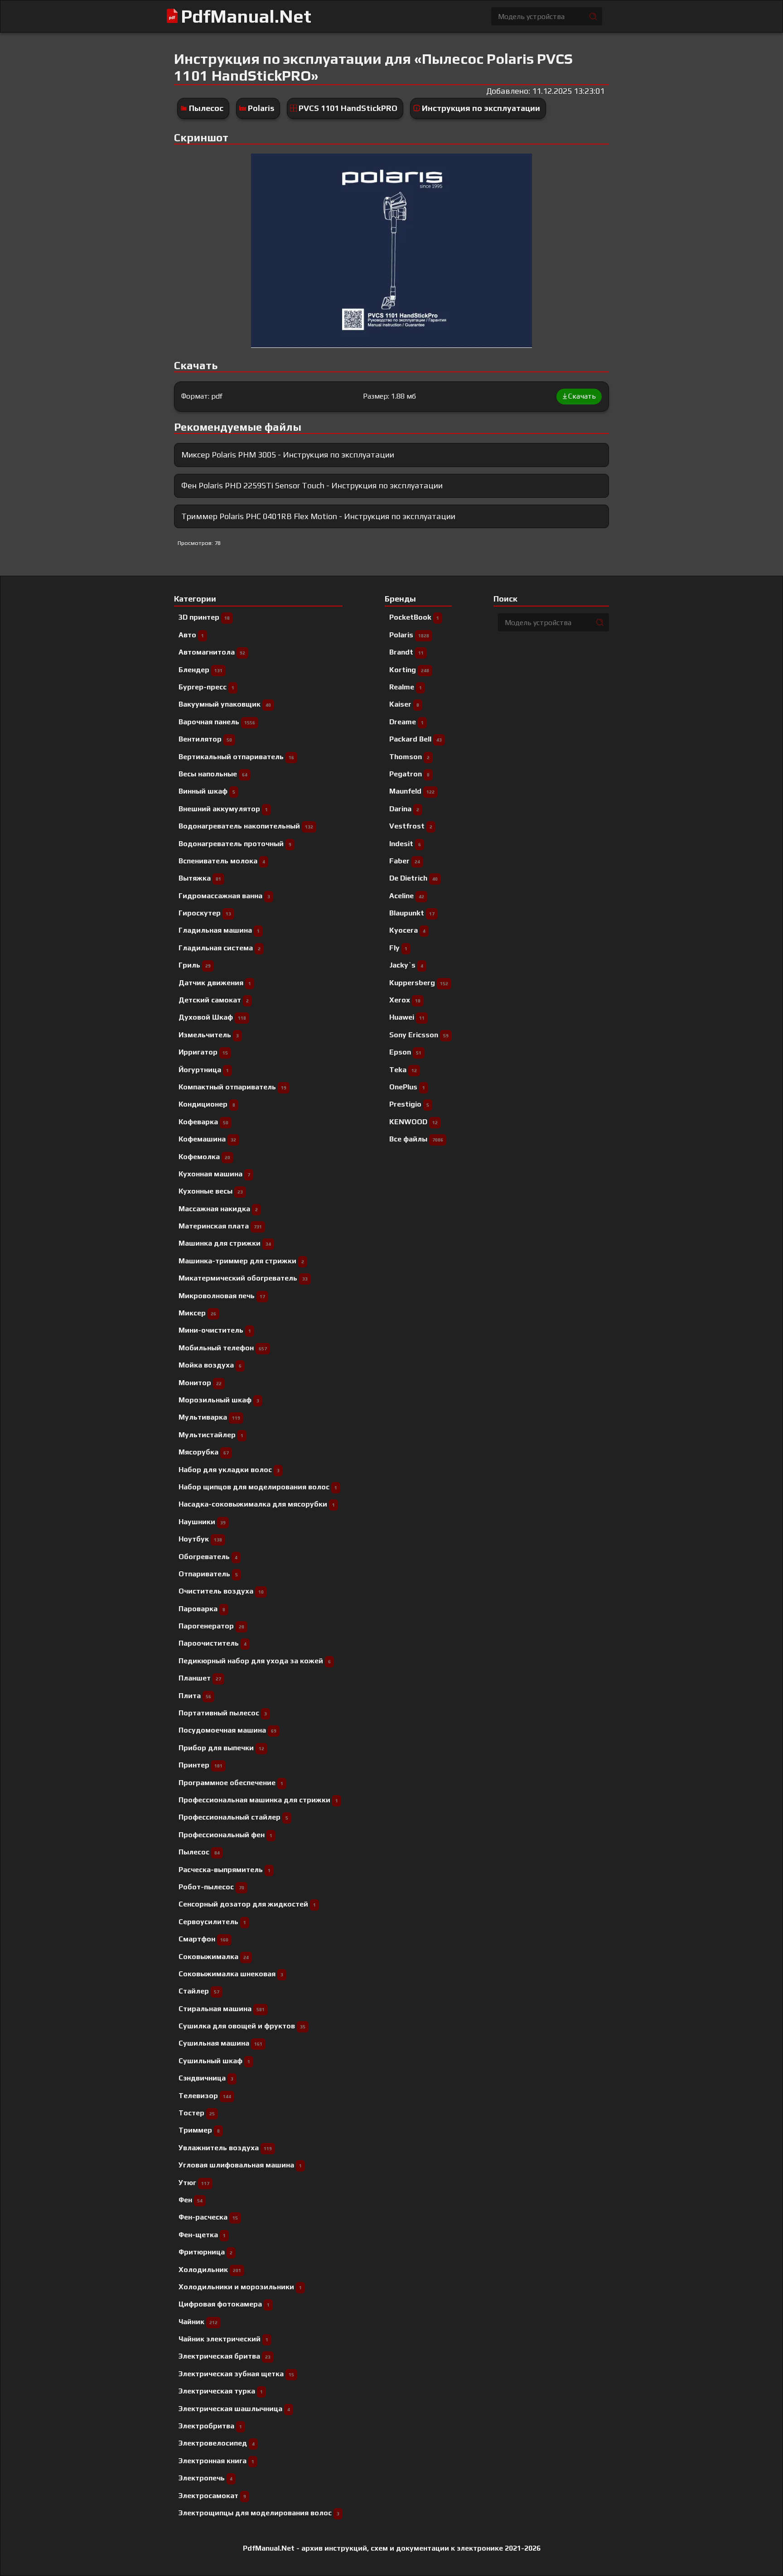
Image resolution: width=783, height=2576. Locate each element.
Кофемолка (204, 1157)
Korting (409, 670)
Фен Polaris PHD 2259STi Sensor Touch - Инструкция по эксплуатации (312, 485)
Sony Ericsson (419, 1035)
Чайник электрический (223, 2339)
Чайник (198, 2322)
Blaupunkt (412, 913)
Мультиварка (209, 1417)
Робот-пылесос (211, 1887)
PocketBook (414, 617)
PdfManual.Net (246, 16)
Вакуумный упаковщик (225, 704)
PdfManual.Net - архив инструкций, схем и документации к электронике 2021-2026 (392, 2548)
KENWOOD (413, 1122)
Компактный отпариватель (232, 1087)
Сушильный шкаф (214, 2061)
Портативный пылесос (223, 1713)
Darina (404, 809)
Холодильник (210, 2270)
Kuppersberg (419, 983)
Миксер (197, 1313)
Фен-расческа (208, 2217)
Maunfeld (412, 791)
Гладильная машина (219, 930)
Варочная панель (217, 722)
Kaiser (404, 704)
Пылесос (206, 108)
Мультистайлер (211, 1435)
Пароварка (202, 1609)
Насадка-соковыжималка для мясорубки (257, 1504)
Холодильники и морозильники (240, 2287)
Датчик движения (215, 983)
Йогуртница (204, 1070)
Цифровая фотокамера (224, 2304)
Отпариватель (208, 1574)
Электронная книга (216, 2461)
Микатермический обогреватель (243, 1278)
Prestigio (409, 1104)
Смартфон (203, 1939)
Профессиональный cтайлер (233, 1817)
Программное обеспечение (231, 1783)
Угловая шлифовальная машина (240, 2165)
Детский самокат (214, 1000)
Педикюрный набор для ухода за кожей (255, 1661)
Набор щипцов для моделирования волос (258, 1487)
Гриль (195, 965)
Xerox (405, 1000)
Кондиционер (207, 1104)
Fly (398, 948)
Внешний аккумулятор (223, 809)
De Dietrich (413, 878)
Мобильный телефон (223, 1348)
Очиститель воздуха (221, 1591)
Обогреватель (208, 1557)
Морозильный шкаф (219, 1400)
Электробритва (210, 2426)
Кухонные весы (211, 1191)
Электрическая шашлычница (234, 2409)
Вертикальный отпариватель (236, 757)
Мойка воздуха (210, 1365)
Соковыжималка (214, 1957)
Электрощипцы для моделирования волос (259, 2513)
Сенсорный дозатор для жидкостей (247, 1904)
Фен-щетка (202, 2235)
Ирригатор (203, 1052)
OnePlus (407, 1087)
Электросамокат (212, 2496)
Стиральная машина (222, 2009)
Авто (191, 635)
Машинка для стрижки (225, 1243)
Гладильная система (220, 948)
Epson (405, 1052)
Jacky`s (406, 965)
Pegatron (409, 774)
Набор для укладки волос (229, 1470)
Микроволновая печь (222, 1296)
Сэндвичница (206, 2078)
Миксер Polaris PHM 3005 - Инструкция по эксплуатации (288, 455)
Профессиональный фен (225, 1835)
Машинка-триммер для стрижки (241, 1261)
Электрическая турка (221, 2391)
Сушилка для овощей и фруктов (242, 2026)
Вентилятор (205, 739)
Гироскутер (205, 913)
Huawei (407, 1017)
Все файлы (416, 1139)
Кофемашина (207, 1139)
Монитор (200, 1383)
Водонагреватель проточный (235, 844)
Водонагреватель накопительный (246, 826)
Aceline (407, 896)
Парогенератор (211, 1626)
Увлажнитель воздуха (225, 2148)
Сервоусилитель (212, 1922)
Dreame (406, 722)
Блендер (201, 670)
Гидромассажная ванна (224, 896)
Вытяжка (200, 878)
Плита (195, 1696)
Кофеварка (203, 1122)
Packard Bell (416, 739)
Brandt (406, 652)
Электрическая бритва (225, 2356)
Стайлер (199, 1991)
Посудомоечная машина (227, 1730)
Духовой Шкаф (212, 1017)
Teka (403, 1070)
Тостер (197, 2113)
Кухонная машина (214, 1174)
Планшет (200, 1678)
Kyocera (407, 930)
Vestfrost (411, 826)
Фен (191, 2200)
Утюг (194, 2183)
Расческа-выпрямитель (225, 1870)
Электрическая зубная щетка (236, 2374)
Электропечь (205, 2478)
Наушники (202, 1522)
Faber (405, 861)
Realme (406, 687)
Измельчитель (209, 1035)
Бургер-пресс (206, 687)
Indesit (405, 844)
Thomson (409, 757)
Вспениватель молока (222, 861)
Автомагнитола (212, 652)
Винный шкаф (207, 791)
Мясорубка (204, 1452)
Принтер (201, 1765)
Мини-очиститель (215, 1330)
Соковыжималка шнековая (231, 1974)
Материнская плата (220, 1226)
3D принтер (204, 617)
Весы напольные (213, 774)
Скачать (582, 396)
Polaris (261, 108)
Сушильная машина (220, 2043)
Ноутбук (200, 1539)
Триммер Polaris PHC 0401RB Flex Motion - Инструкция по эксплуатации (318, 516)
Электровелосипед (217, 2443)
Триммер (199, 2130)
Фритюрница (205, 2252)
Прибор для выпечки (221, 1748)
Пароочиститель (213, 1643)
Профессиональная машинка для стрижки (258, 1800)
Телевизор (205, 2096)
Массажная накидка (218, 1209)
